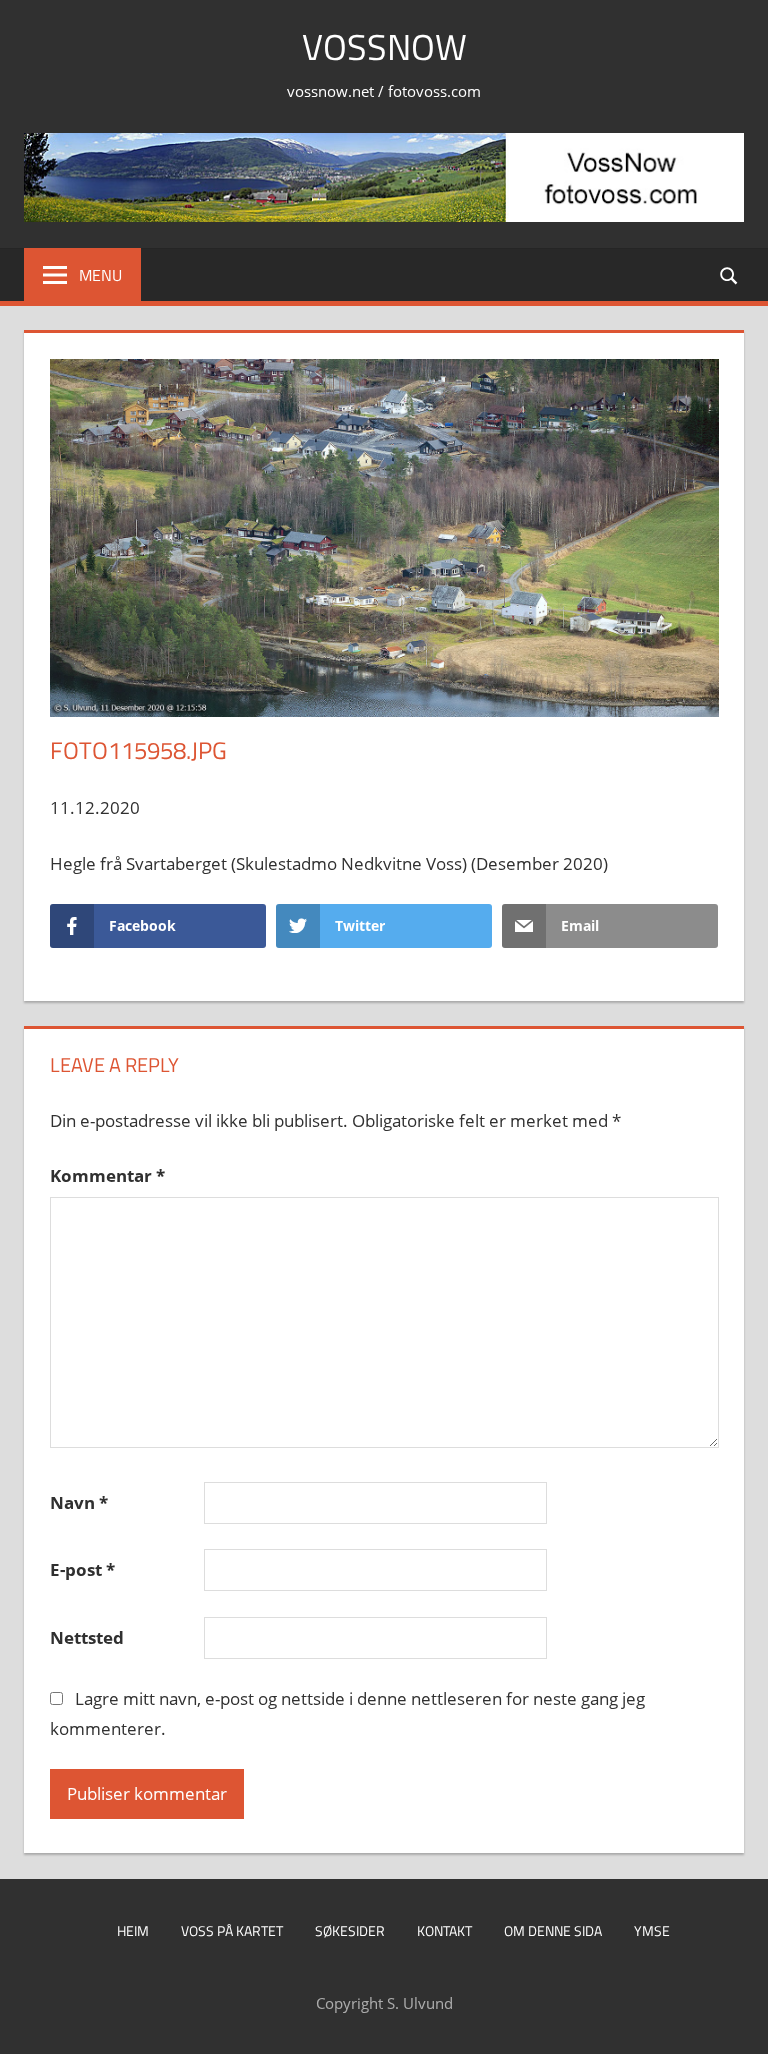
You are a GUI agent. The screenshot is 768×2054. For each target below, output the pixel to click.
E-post (82, 1569)
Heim (133, 1930)
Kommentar (107, 1175)
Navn (79, 1502)
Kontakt (444, 1930)
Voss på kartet (232, 1930)
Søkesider (350, 1930)
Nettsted (87, 1637)
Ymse (652, 1930)
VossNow (384, 46)
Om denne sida (553, 1930)
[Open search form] (730, 274)
